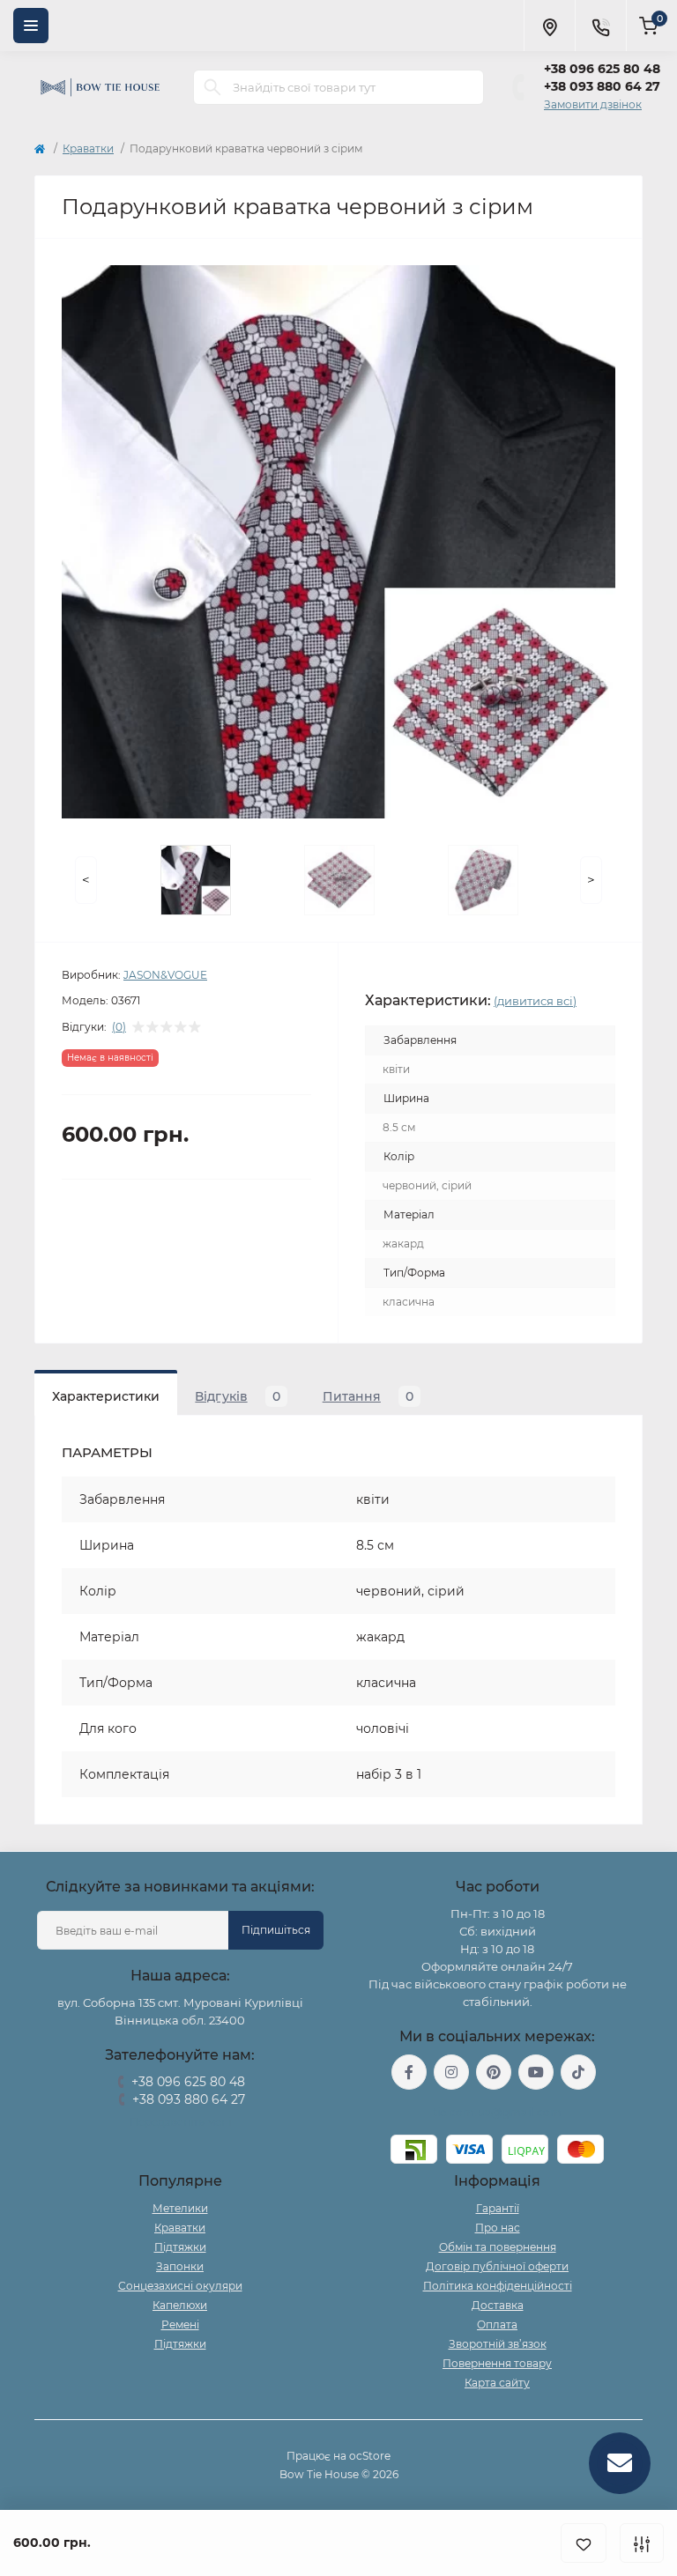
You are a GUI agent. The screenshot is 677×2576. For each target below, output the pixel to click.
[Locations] (549, 26)
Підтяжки (180, 2247)
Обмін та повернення (498, 2247)
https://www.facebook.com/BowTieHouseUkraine (409, 2072)
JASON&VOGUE (165, 975)
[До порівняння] (642, 2543)
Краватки (88, 148)
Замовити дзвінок (593, 104)
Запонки (180, 2266)
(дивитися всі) (535, 1001)
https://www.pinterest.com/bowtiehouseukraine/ (494, 2072)
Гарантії (498, 2208)
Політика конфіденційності (498, 2286)
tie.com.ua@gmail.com (498, 2112)
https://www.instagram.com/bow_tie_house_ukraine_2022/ (451, 2072)
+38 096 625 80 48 (602, 69)
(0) (119, 1027)
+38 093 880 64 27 (602, 86)
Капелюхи (180, 2305)
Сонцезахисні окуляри (180, 2286)
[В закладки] (584, 2543)
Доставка (498, 2305)
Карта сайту (497, 2383)
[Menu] (31, 26)
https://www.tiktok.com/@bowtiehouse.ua (578, 2072)
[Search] (212, 87)
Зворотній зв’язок (498, 2344)
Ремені (180, 2324)
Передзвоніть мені (180, 2122)
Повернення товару (497, 2363)
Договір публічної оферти (497, 2266)
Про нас (498, 2228)
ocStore (370, 2456)
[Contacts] (600, 26)
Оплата (497, 2324)
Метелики (180, 2208)
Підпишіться (276, 1930)
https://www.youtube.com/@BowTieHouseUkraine (536, 2072)
